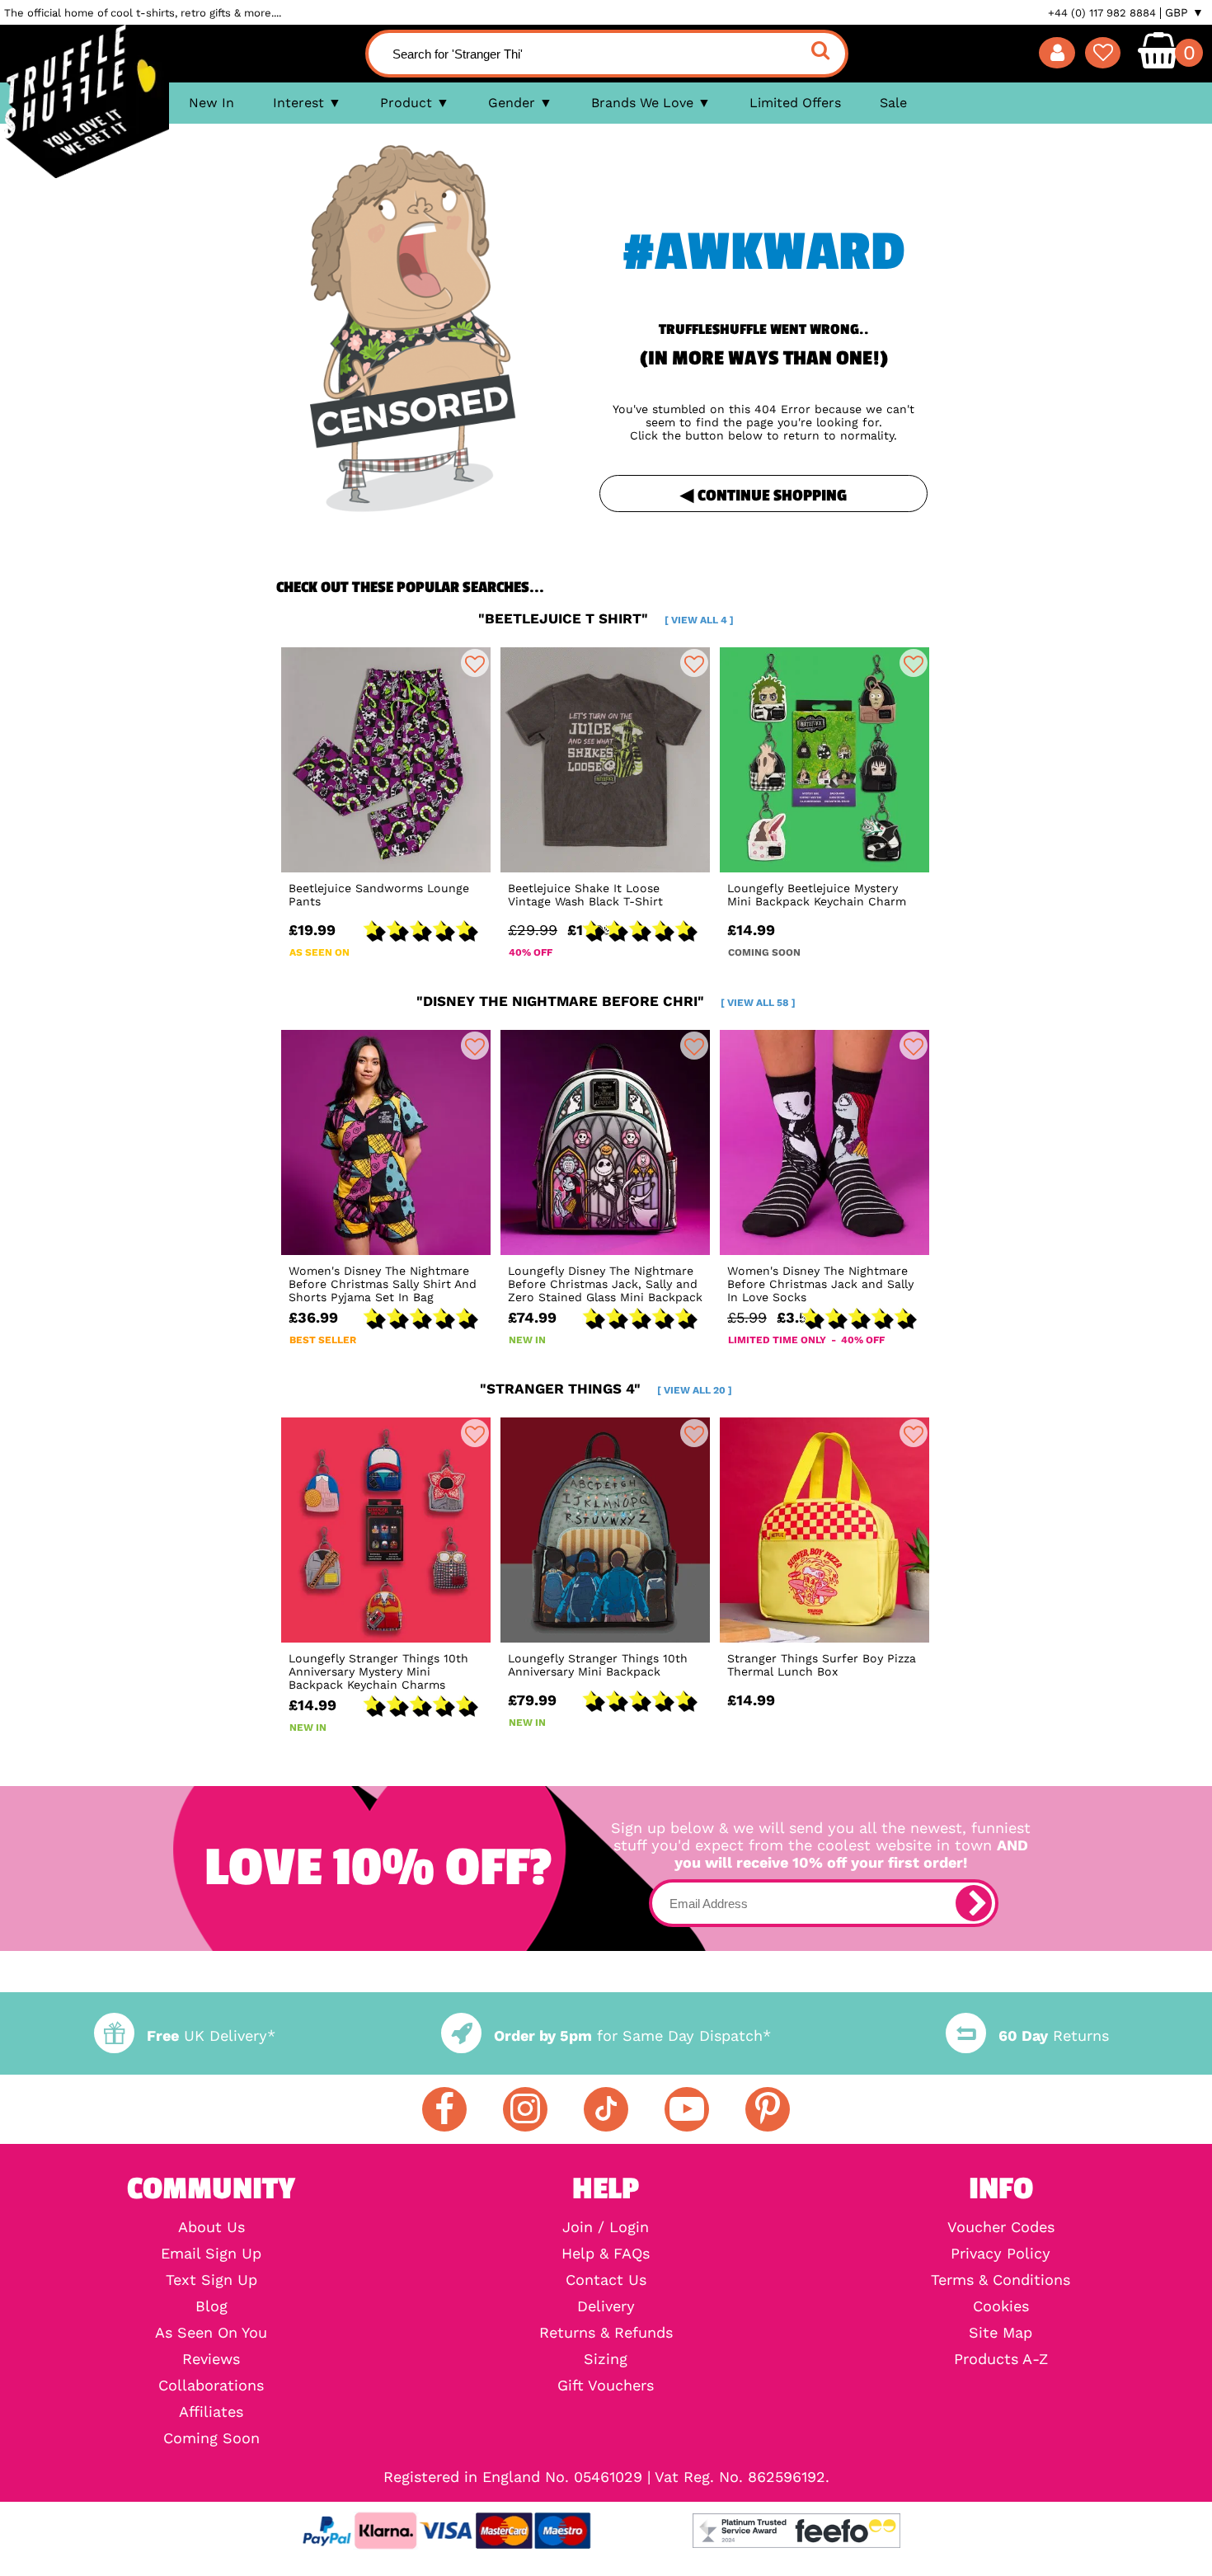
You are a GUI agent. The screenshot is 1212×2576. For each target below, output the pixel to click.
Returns (1054, 2035)
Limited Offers (795, 103)
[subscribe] (974, 1903)
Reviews (211, 2359)
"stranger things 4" (606, 1389)
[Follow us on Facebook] (444, 2109)
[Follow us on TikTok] (606, 2109)
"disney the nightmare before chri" (606, 1001)
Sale (893, 103)
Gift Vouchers (606, 2386)
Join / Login (606, 2227)
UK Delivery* (211, 2035)
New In (211, 103)
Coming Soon (211, 2438)
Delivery (606, 2306)
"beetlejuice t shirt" (606, 618)
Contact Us (606, 2280)
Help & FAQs (606, 2254)
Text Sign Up (211, 2280)
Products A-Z (1001, 2359)
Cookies (1001, 2306)
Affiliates (211, 2412)
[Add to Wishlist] (475, 663)
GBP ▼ (1184, 12)
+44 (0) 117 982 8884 (1102, 13)
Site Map (1001, 2333)
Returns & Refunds (606, 2333)
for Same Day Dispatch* (632, 2035)
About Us (211, 2227)
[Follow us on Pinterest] (768, 2109)
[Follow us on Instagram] (525, 2109)
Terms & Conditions (1001, 2280)
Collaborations (211, 2386)
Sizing (606, 2359)
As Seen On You (211, 2333)
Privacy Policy (1001, 2254)
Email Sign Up (211, 2254)
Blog (211, 2306)
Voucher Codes (1001, 2227)
